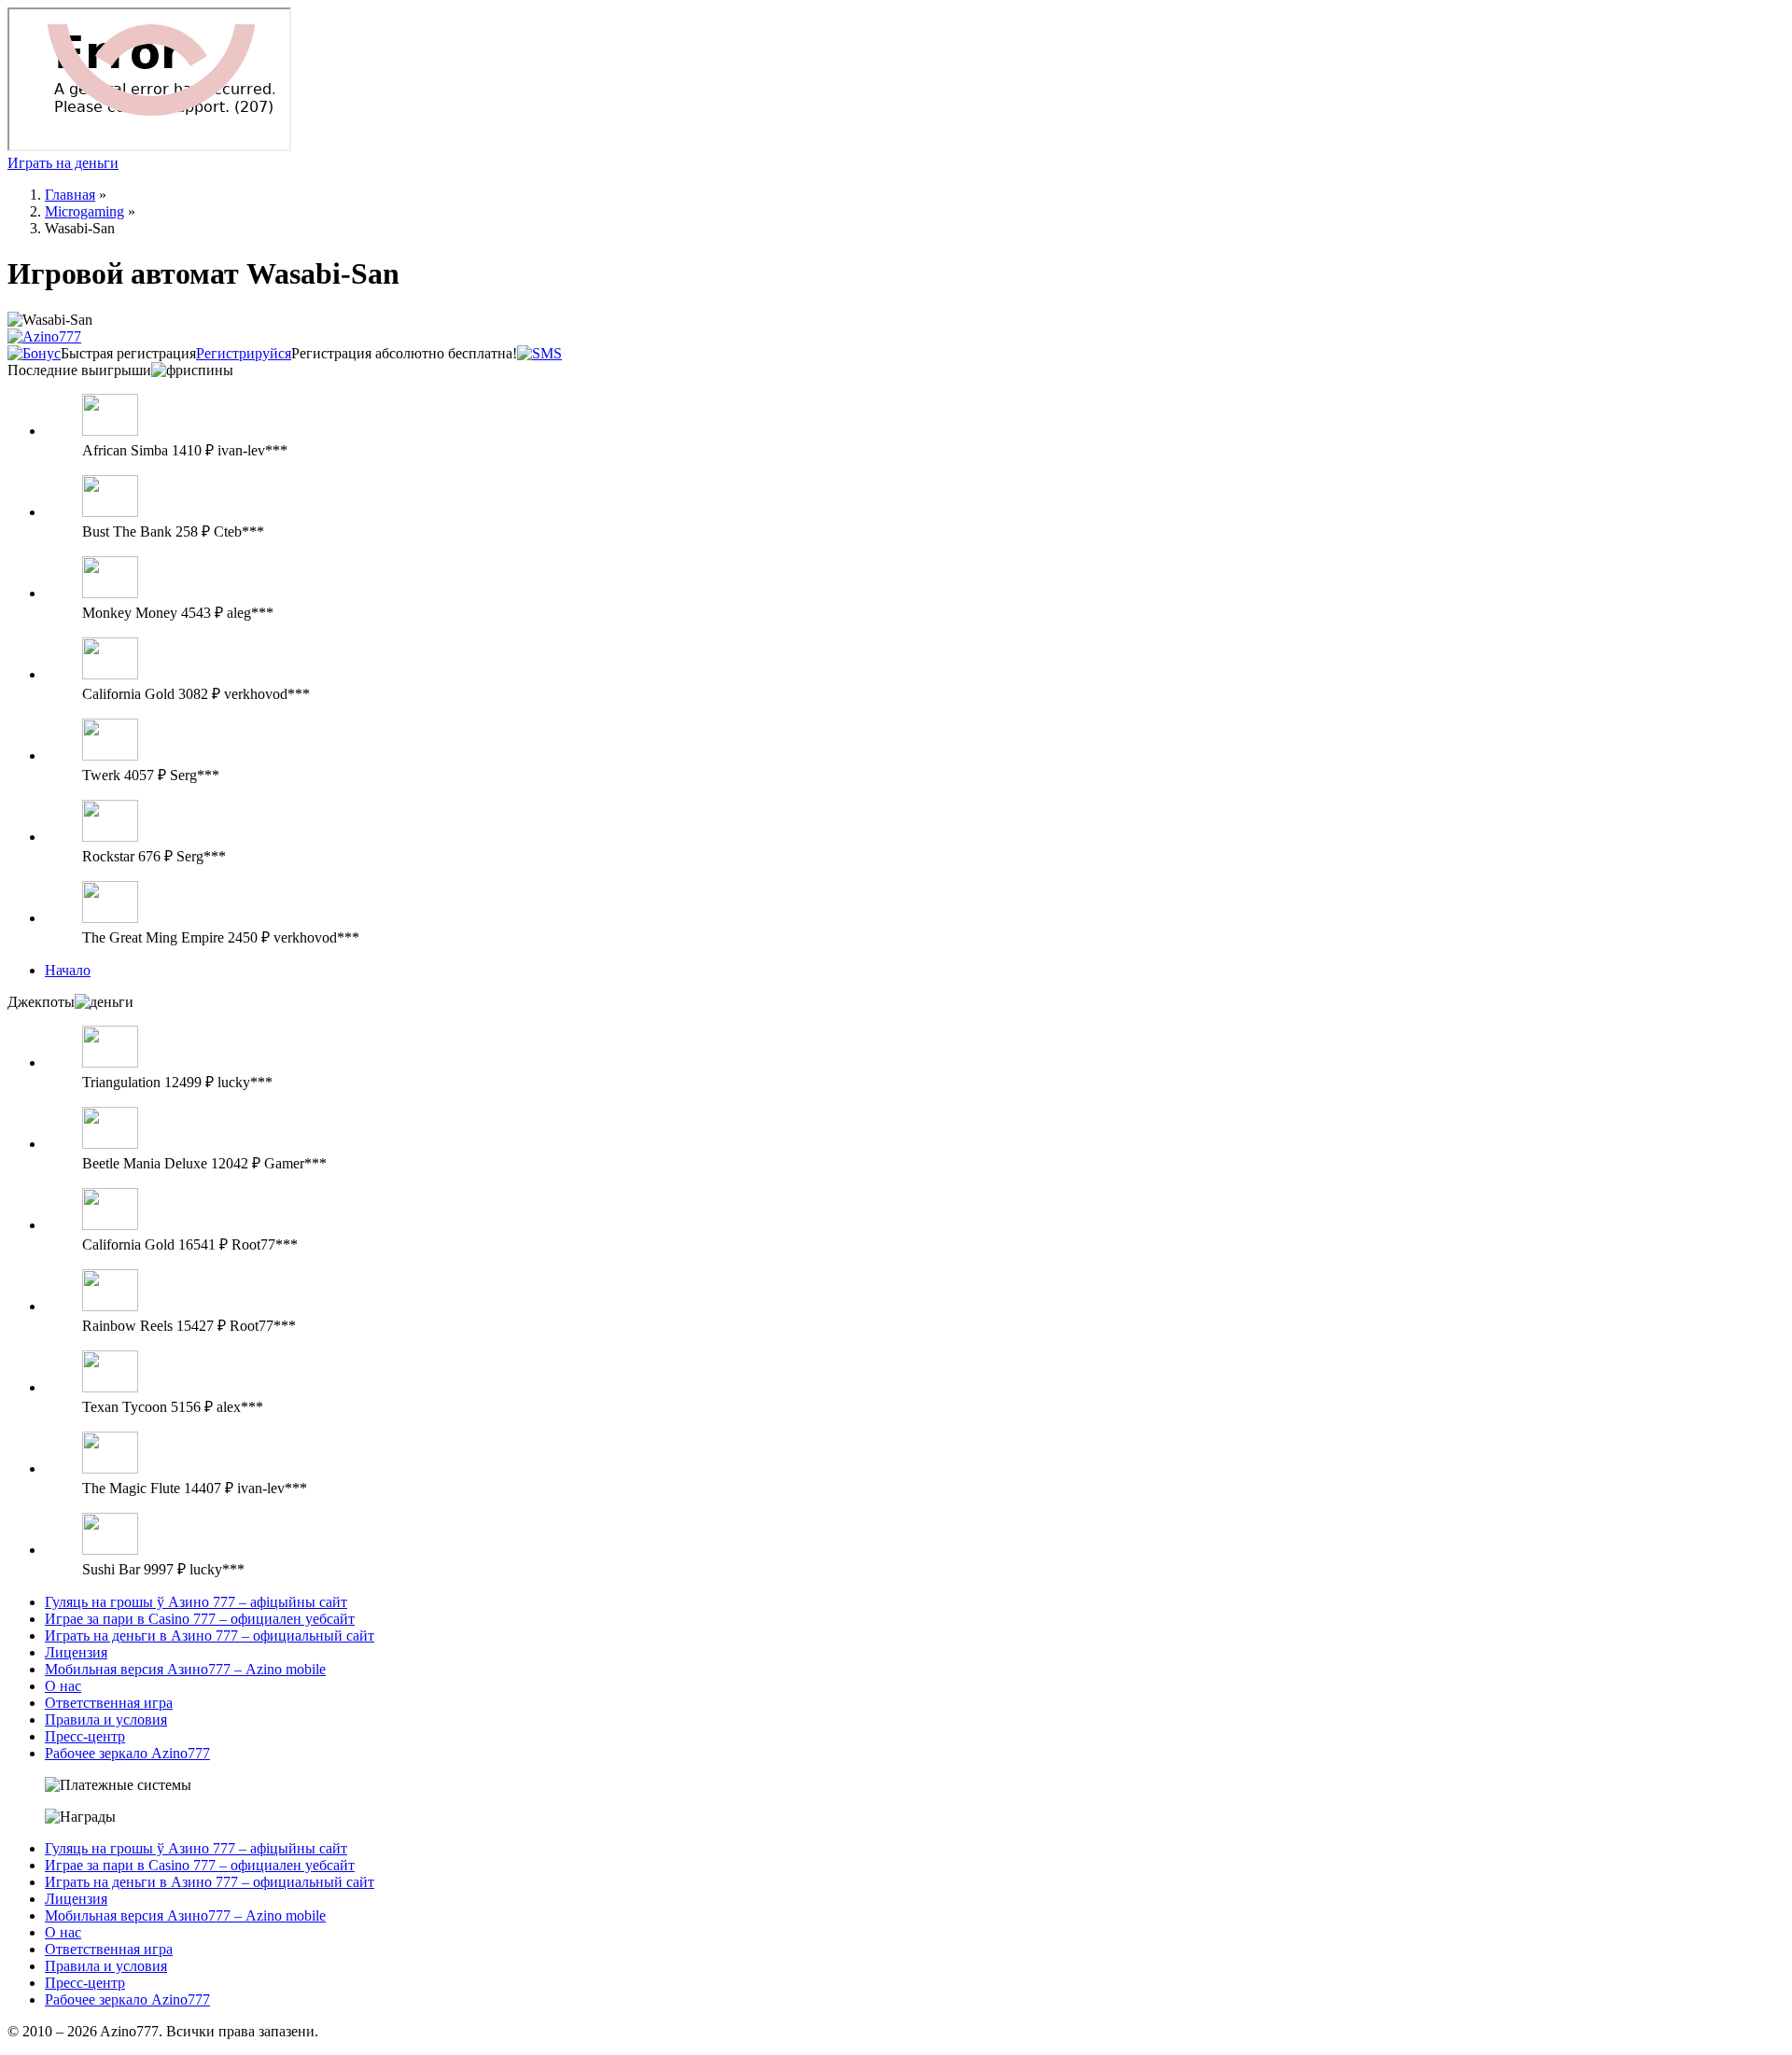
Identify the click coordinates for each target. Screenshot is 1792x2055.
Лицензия (76, 1652)
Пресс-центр (85, 1736)
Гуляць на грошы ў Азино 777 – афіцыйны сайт (196, 1602)
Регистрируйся (244, 353)
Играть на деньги (63, 163)
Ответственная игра (109, 1703)
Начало (68, 970)
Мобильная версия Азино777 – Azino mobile (185, 1669)
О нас (63, 1686)
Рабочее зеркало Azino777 (127, 1753)
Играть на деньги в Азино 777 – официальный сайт (210, 1636)
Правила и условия (106, 1719)
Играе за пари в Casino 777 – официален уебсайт (200, 1619)
